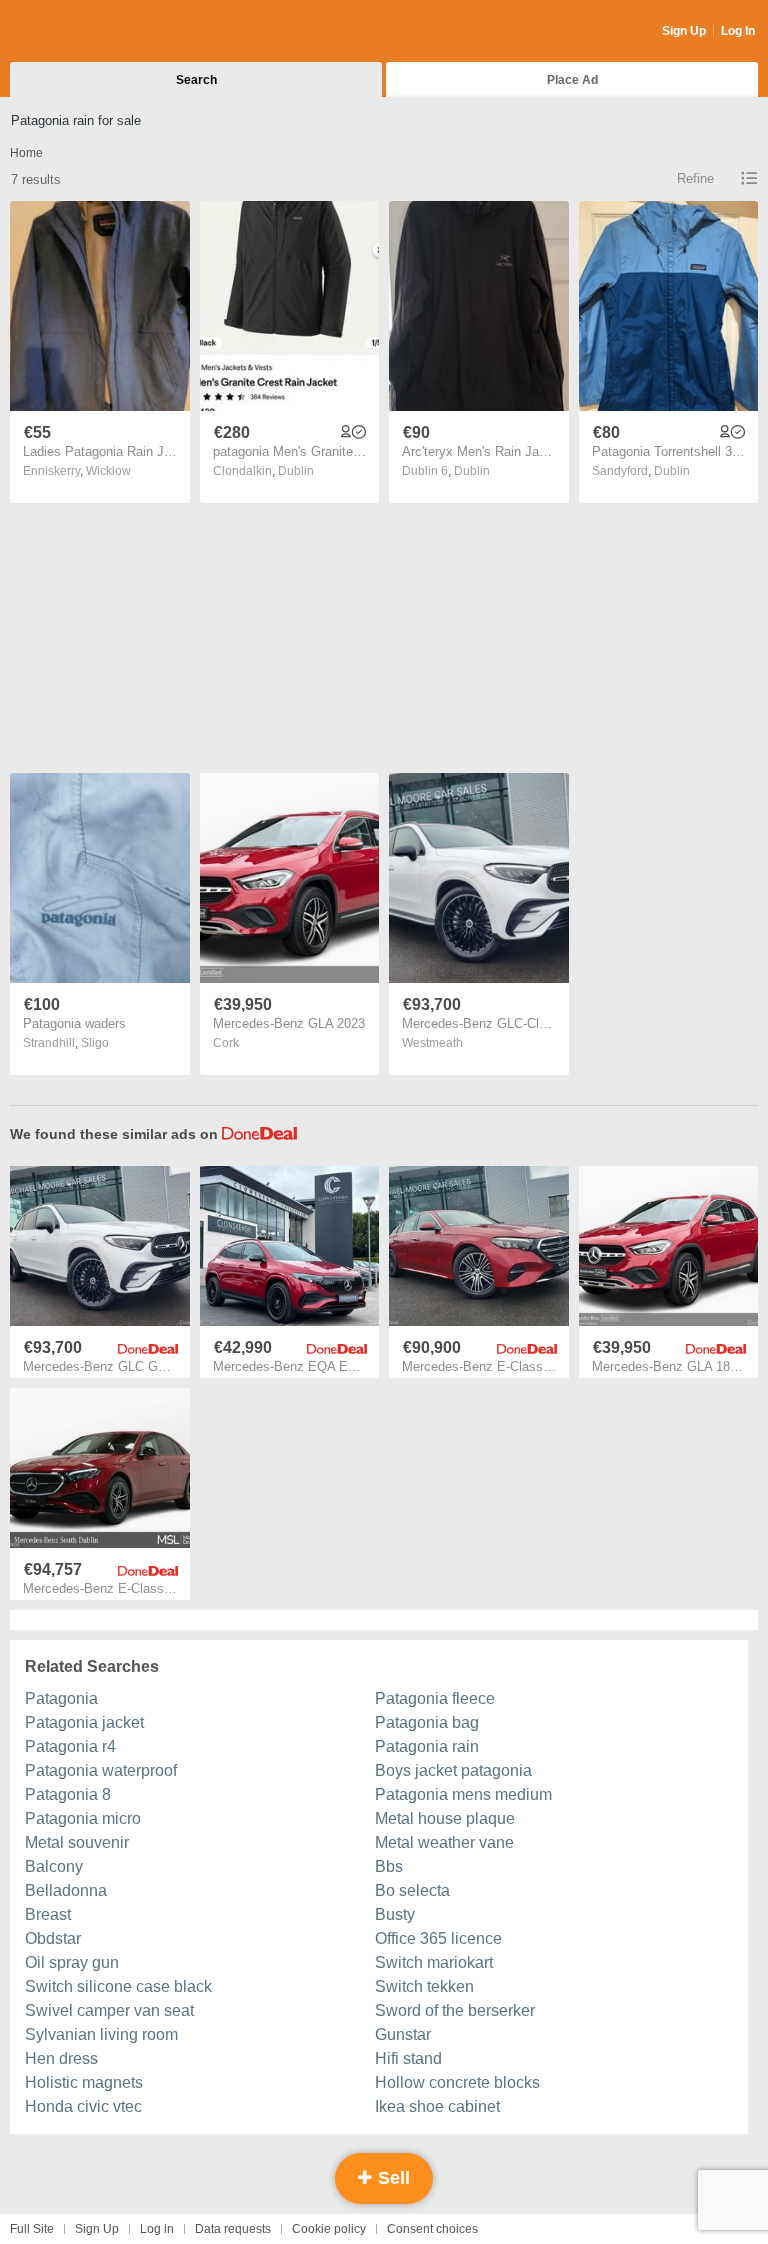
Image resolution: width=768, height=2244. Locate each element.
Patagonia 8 (68, 1794)
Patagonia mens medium (463, 1794)
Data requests (233, 2229)
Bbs (389, 1866)
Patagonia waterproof (101, 1770)
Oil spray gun (72, 1962)
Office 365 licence (438, 1938)
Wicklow (108, 471)
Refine (695, 178)
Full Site (32, 2229)
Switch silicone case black (118, 1986)
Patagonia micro (83, 1818)
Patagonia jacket (84, 1722)
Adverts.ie (88, 32)
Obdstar (53, 1938)
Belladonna (66, 1890)
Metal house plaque (445, 1818)
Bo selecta (412, 1890)
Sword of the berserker (455, 2010)
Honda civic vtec (83, 2106)
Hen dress (61, 2058)
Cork (226, 1043)
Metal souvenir (77, 1842)
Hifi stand (408, 2058)
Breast (48, 1914)
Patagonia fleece (435, 1698)
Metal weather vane (444, 1842)
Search (196, 80)
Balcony (54, 1866)
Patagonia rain (427, 1746)
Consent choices (432, 2229)
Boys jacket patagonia (453, 1770)
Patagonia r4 (70, 1746)
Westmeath (432, 1043)
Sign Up (684, 31)
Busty (395, 1914)
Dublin (296, 471)
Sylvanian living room (101, 2034)
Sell (391, 2178)
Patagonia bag (427, 1722)
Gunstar (403, 2034)
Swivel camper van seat (109, 2010)
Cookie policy (329, 2229)
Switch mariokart (434, 1962)
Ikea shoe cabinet (437, 2106)
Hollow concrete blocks (457, 2082)
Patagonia (61, 1698)
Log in (157, 2229)
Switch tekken (424, 1986)
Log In (738, 31)
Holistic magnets (84, 2082)
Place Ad (572, 80)
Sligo (95, 1043)
